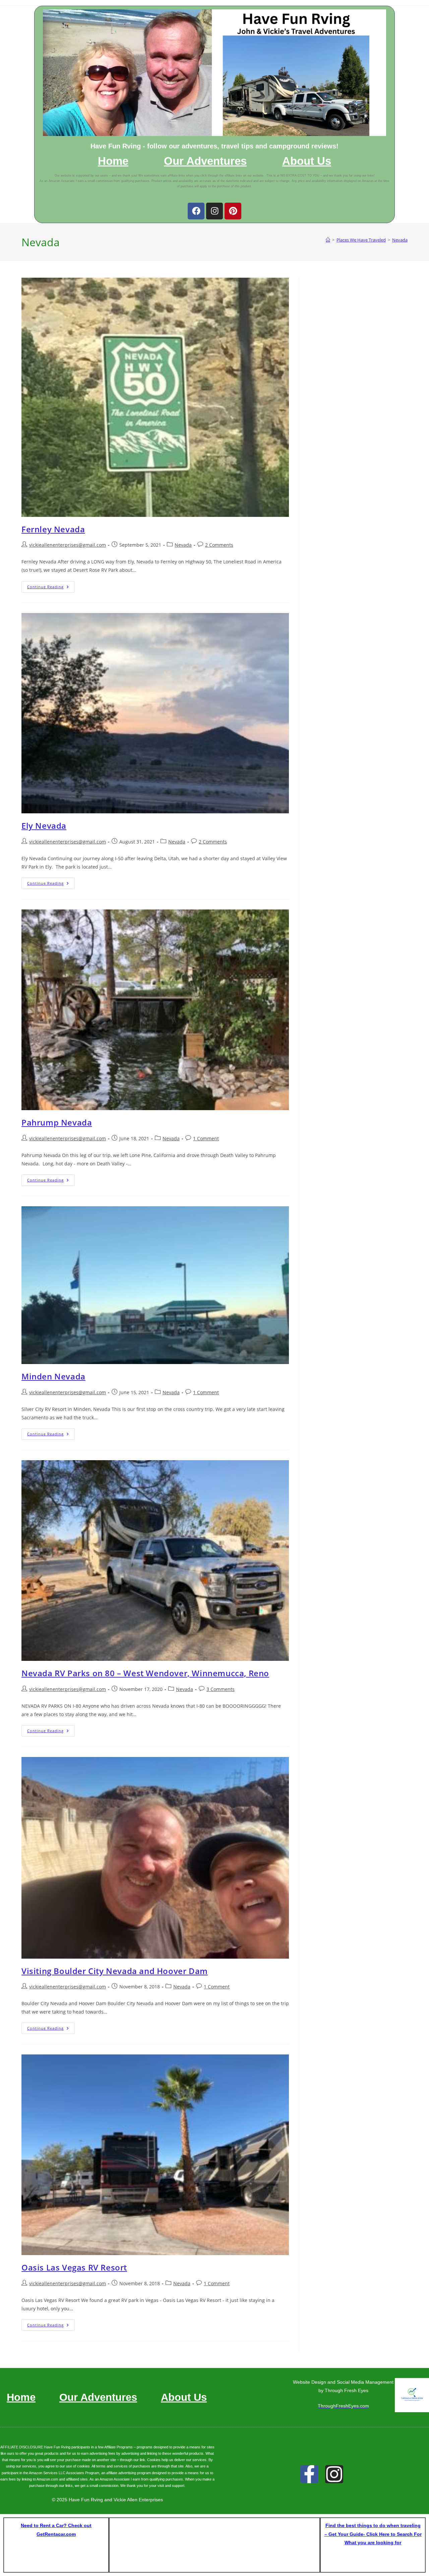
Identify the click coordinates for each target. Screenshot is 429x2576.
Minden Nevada (53, 1376)
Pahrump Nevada (57, 1122)
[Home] (328, 240)
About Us (307, 161)
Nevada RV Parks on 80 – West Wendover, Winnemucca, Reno (145, 1673)
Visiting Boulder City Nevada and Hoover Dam (115, 1971)
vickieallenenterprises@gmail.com (68, 545)
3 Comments (221, 1689)
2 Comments (219, 545)
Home (113, 161)
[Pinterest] (233, 211)
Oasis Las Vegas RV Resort (74, 2267)
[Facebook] (196, 211)
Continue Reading (51, 585)
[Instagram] (214, 211)
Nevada (400, 240)
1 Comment (206, 1138)
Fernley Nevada (53, 529)
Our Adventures (205, 161)
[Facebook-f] (309, 2474)
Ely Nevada (44, 826)
